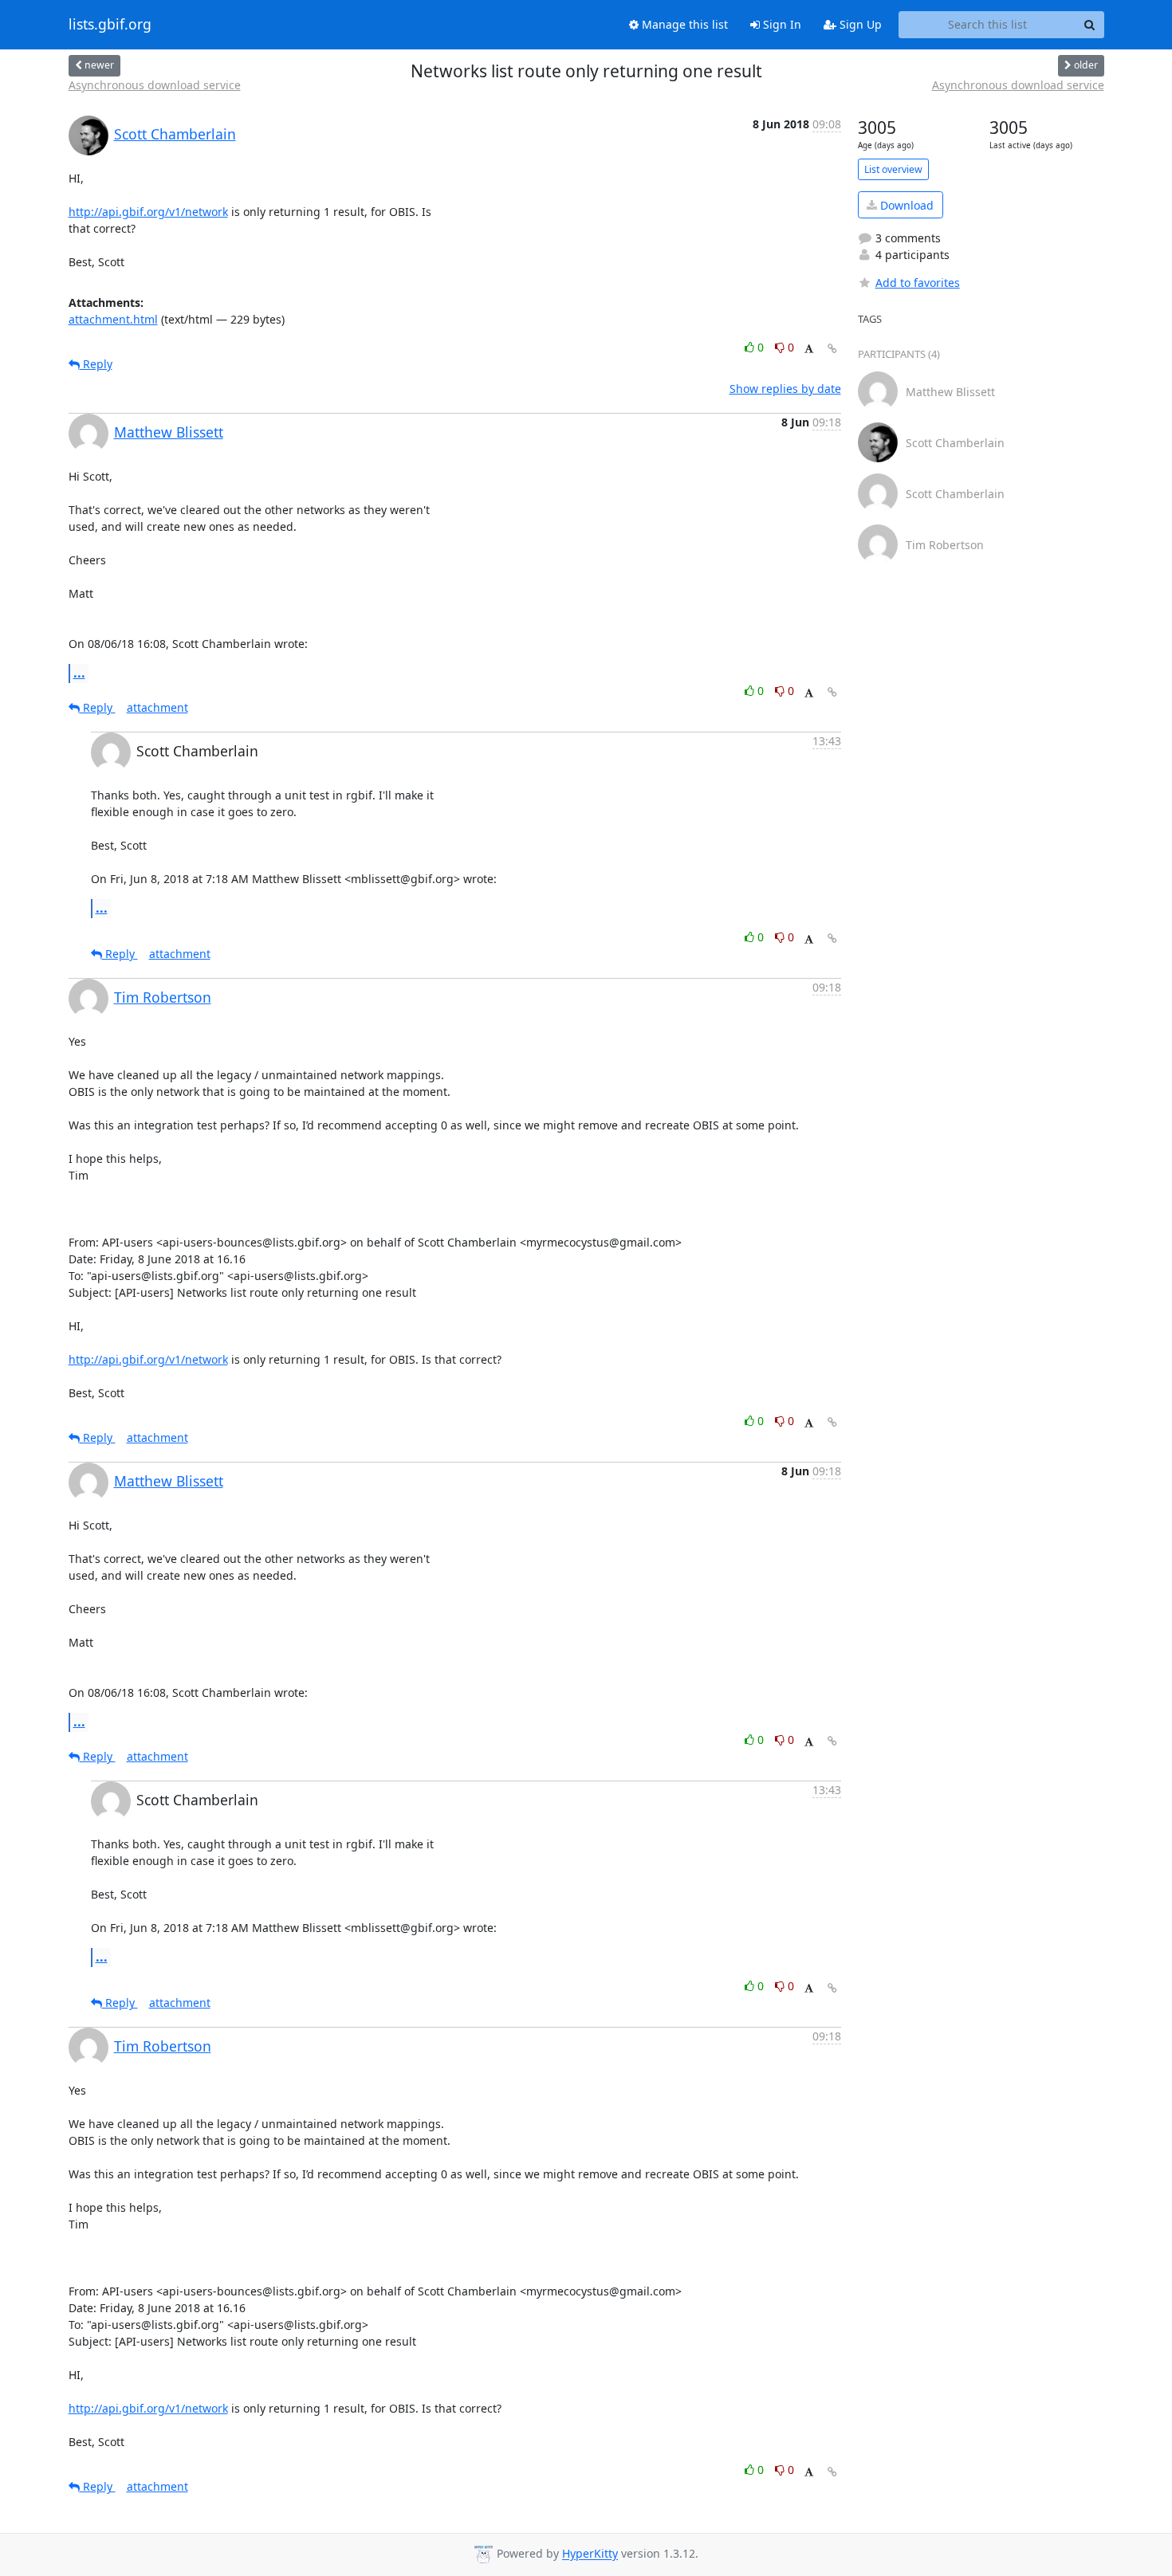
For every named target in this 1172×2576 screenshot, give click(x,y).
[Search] (1090, 25)
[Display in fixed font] (809, 349)
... (79, 673)
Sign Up (859, 24)
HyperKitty (590, 2554)
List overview (893, 169)
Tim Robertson (163, 997)
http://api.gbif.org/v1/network (148, 212)
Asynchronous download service (155, 85)
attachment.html (113, 319)
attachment (157, 707)
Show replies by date (785, 389)
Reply (96, 364)
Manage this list (683, 24)
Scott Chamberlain (175, 134)
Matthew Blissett (169, 432)
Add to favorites (918, 283)
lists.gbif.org (110, 25)
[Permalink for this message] (832, 349)
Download (905, 205)
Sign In (781, 24)
